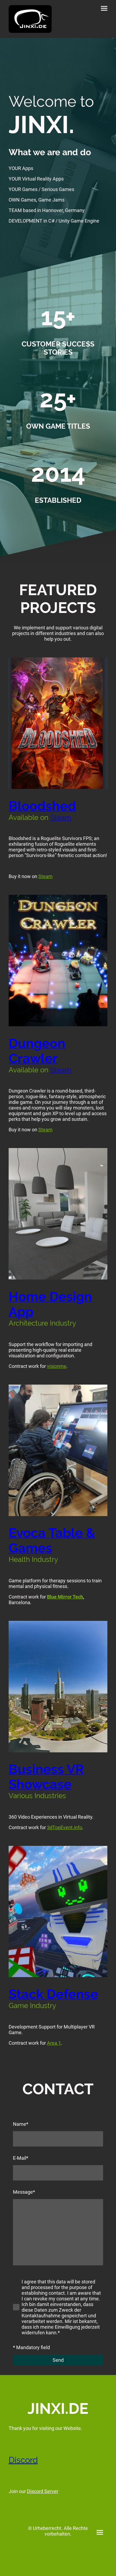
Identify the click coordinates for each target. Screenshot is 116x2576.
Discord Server (43, 2491)
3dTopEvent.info (64, 1827)
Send (58, 2360)
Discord (23, 2460)
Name (21, 2124)
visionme (57, 1366)
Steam (61, 817)
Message (24, 2192)
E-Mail (21, 2158)
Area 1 (54, 2043)
